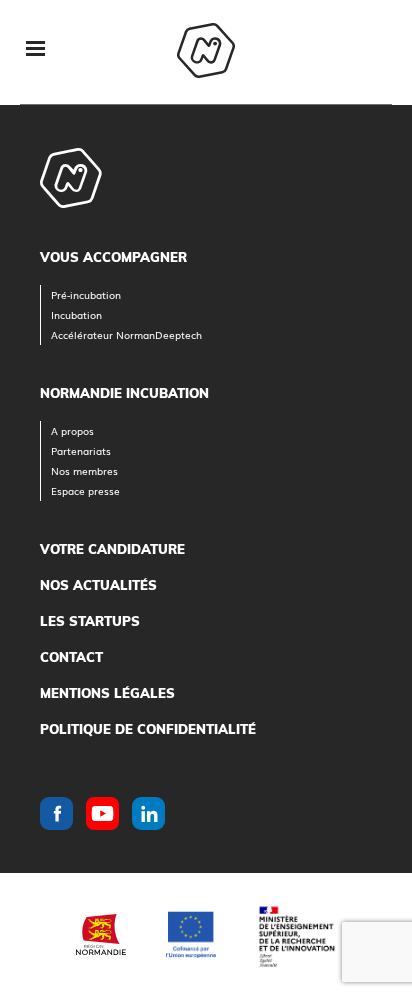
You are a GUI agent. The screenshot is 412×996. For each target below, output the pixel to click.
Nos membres (84, 470)
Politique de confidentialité (148, 729)
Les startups (90, 621)
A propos (72, 430)
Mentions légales (107, 693)
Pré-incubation (86, 294)
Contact (71, 657)
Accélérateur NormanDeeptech (126, 334)
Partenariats (81, 450)
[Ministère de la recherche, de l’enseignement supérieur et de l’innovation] (296, 934)
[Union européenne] (191, 934)
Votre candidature (112, 549)
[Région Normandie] (101, 935)
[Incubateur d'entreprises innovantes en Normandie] (205, 52)
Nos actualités (98, 585)
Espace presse (85, 490)
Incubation (76, 314)
